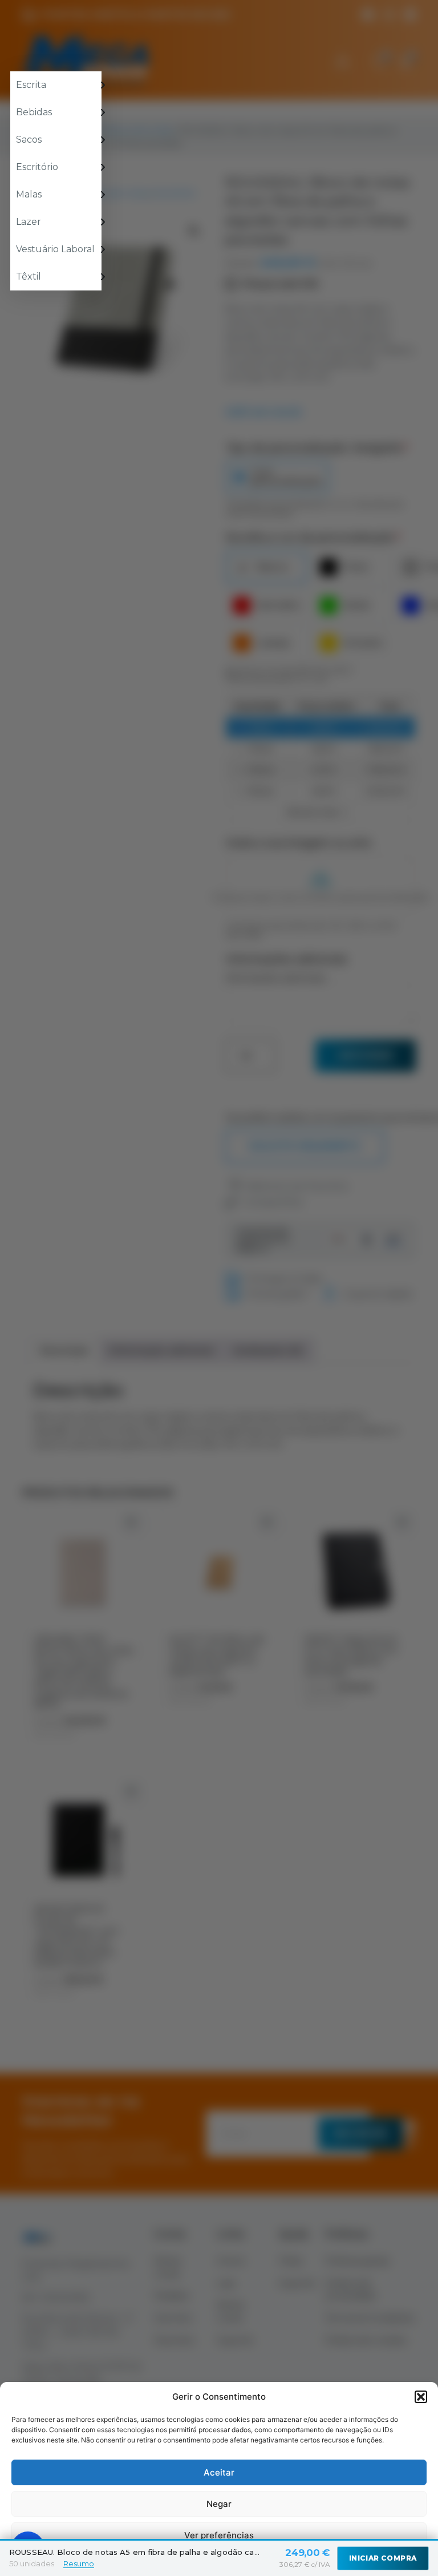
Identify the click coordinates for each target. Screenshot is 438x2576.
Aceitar (219, 2472)
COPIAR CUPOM (219, 1402)
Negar (219, 2504)
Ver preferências (219, 2535)
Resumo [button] (79, 2563)
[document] (219, 1288)
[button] (421, 2397)
